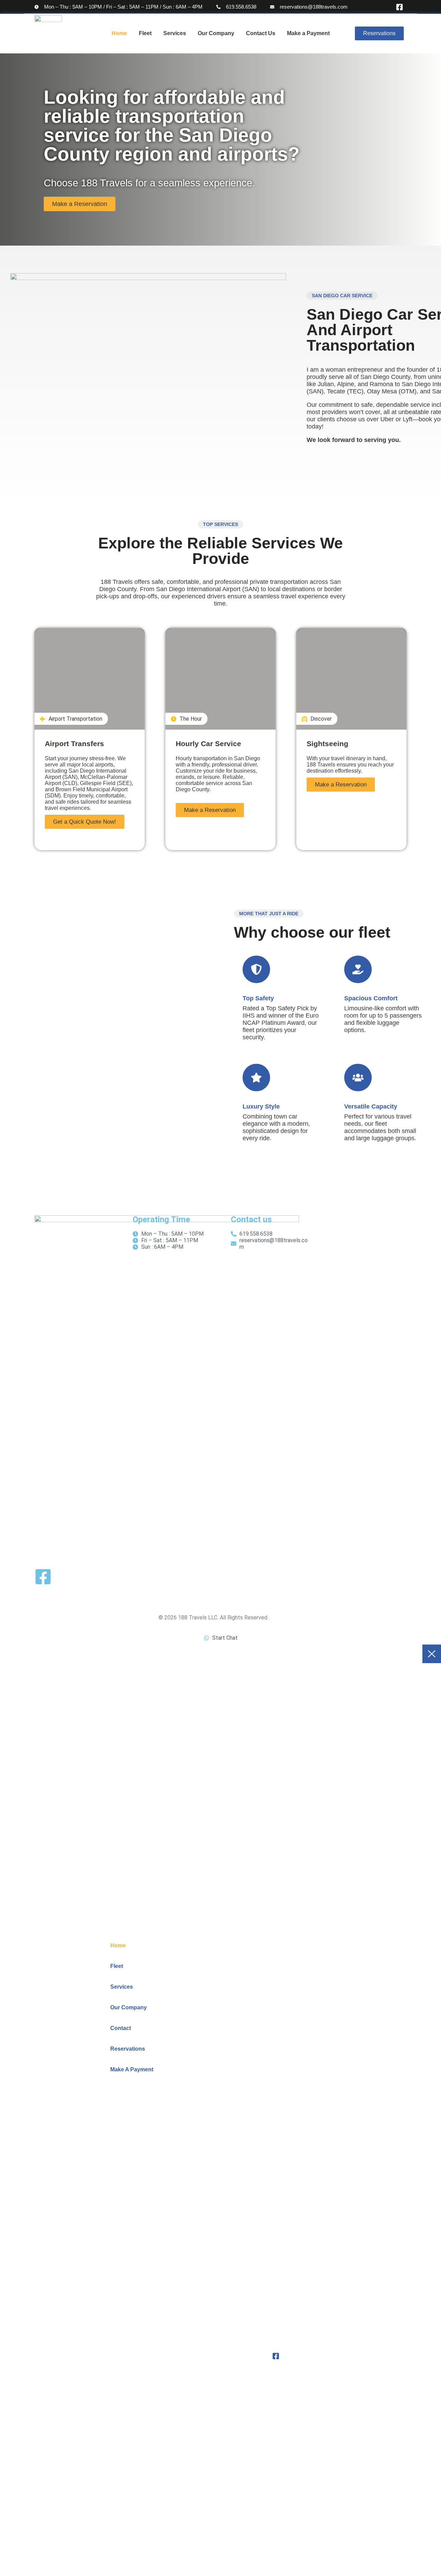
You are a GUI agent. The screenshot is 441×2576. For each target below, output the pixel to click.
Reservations (128, 2049)
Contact (121, 2028)
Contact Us (261, 33)
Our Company (216, 33)
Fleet (145, 33)
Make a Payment (308, 33)
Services (175, 33)
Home (119, 33)
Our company (129, 2007)
